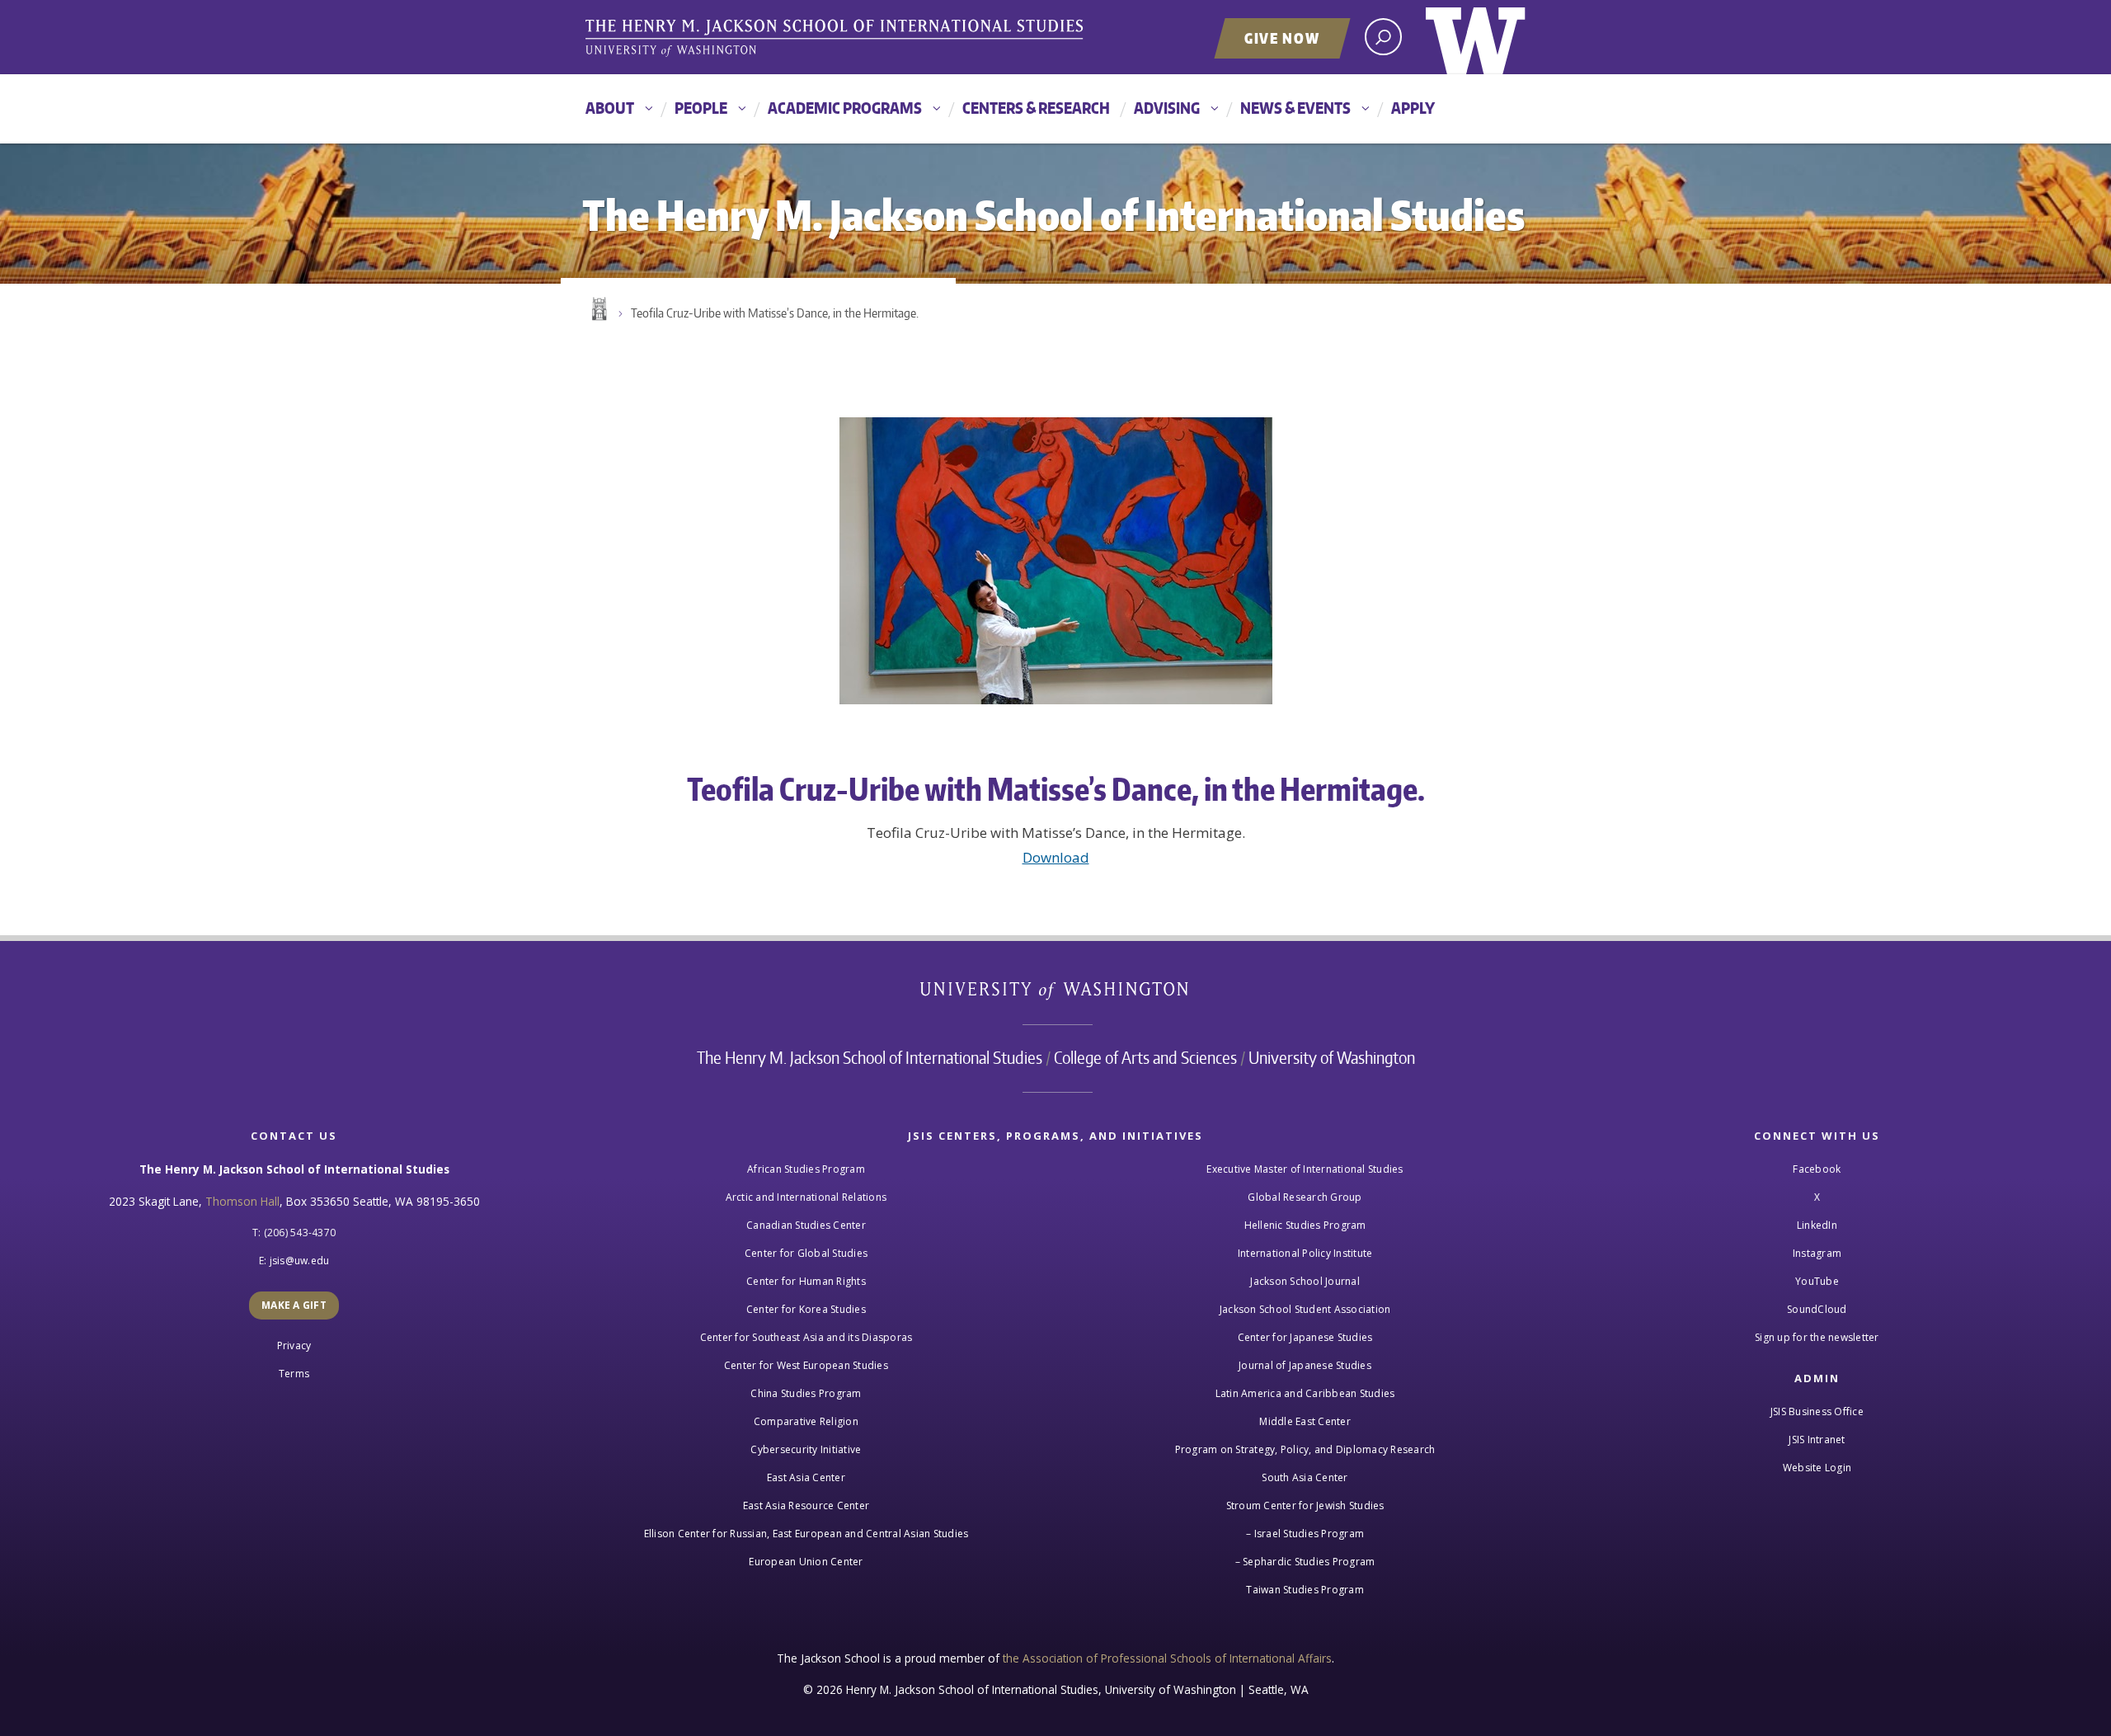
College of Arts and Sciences (1145, 1057)
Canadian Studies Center (806, 1225)
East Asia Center (806, 1477)
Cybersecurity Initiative (806, 1449)
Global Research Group (1305, 1197)
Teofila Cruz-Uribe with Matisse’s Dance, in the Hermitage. (775, 313)
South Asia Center (1305, 1477)
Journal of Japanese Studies (1305, 1365)
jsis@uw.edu (300, 1261)
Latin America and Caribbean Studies (1305, 1393)
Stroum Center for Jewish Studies (1305, 1505)
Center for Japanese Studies (1305, 1337)
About (610, 108)
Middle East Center (1305, 1421)
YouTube (1817, 1281)
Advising (1167, 108)
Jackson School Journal (1305, 1281)
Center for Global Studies (806, 1253)
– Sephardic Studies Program (1305, 1562)
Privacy (294, 1346)
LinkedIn (1817, 1225)
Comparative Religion (806, 1421)
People (701, 108)
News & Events (1295, 108)
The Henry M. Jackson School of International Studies (870, 1057)
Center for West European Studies (806, 1365)
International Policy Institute (1305, 1253)
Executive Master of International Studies (1305, 1169)
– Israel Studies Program (1305, 1534)
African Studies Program (806, 1169)
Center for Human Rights (806, 1281)
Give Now (1282, 38)
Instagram (1817, 1253)
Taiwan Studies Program (1305, 1590)
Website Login (1817, 1468)
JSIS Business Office (1817, 1411)
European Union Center (806, 1562)
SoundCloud (1817, 1309)
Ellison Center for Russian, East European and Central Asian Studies (806, 1534)
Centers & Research (1036, 108)
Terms (294, 1374)
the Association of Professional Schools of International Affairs (1167, 1658)
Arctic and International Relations (806, 1197)
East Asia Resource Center (806, 1505)
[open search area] (1383, 37)
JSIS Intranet (1817, 1440)
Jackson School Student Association (1305, 1309)
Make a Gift (294, 1305)
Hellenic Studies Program (1305, 1225)
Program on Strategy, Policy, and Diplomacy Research (1305, 1449)
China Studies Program (806, 1393)
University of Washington (1476, 37)
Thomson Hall (242, 1201)
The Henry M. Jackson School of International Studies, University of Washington (837, 39)
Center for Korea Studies (806, 1309)
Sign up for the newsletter (1817, 1337)
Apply (1413, 108)
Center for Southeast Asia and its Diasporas (806, 1337)
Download (1056, 857)
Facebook (1817, 1169)
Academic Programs (845, 108)
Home (598, 309)
